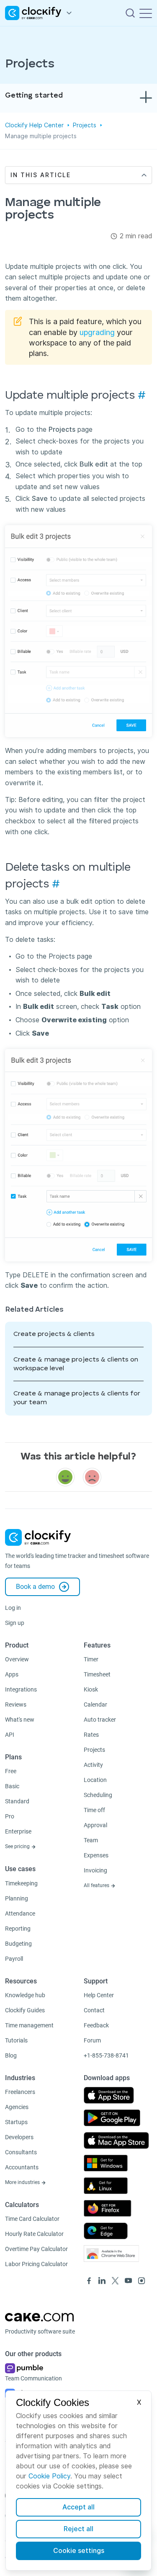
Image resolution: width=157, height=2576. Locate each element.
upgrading (97, 332)
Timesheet (97, 1674)
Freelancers (20, 2092)
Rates (91, 1735)
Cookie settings (79, 2551)
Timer (91, 1659)
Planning (17, 1898)
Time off (94, 1810)
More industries (23, 2182)
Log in (13, 1608)
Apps (12, 1674)
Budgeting (18, 1944)
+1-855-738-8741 (106, 2055)
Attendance (20, 1913)
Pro (10, 1816)
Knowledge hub (25, 1995)
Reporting (18, 1929)
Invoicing (95, 1870)
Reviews (16, 1704)
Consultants (21, 2152)
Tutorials (16, 2040)
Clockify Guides (25, 2010)
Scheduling (98, 1795)
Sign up (15, 1623)
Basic (12, 1786)
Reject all (78, 2529)
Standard (17, 1801)
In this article (41, 175)
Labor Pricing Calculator (36, 2264)
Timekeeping (21, 1883)
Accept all (78, 2507)
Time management (29, 2025)
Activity (93, 1765)
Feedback (96, 2025)
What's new (20, 1720)
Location (95, 1780)
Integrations (21, 1689)
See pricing (18, 1846)
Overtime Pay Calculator (36, 2249)
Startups (16, 2122)
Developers (19, 2137)
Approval (95, 1825)
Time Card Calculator (32, 2219)
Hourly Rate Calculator (34, 2234)
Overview (17, 1659)
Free (11, 1771)
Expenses (96, 1855)
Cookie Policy (49, 2476)
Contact (94, 2010)
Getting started (34, 95)
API (10, 1735)
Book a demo (35, 1587)
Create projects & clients (54, 1334)
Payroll (14, 1959)
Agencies (17, 2107)
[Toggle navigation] (146, 13)
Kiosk (91, 1689)
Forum (92, 2040)
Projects (85, 125)
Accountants (22, 2167)
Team (91, 1840)
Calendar (95, 1704)
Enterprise (18, 1831)
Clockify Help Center (34, 125)
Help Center (99, 1995)
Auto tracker (100, 1720)
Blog (11, 2055)
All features (97, 1885)
